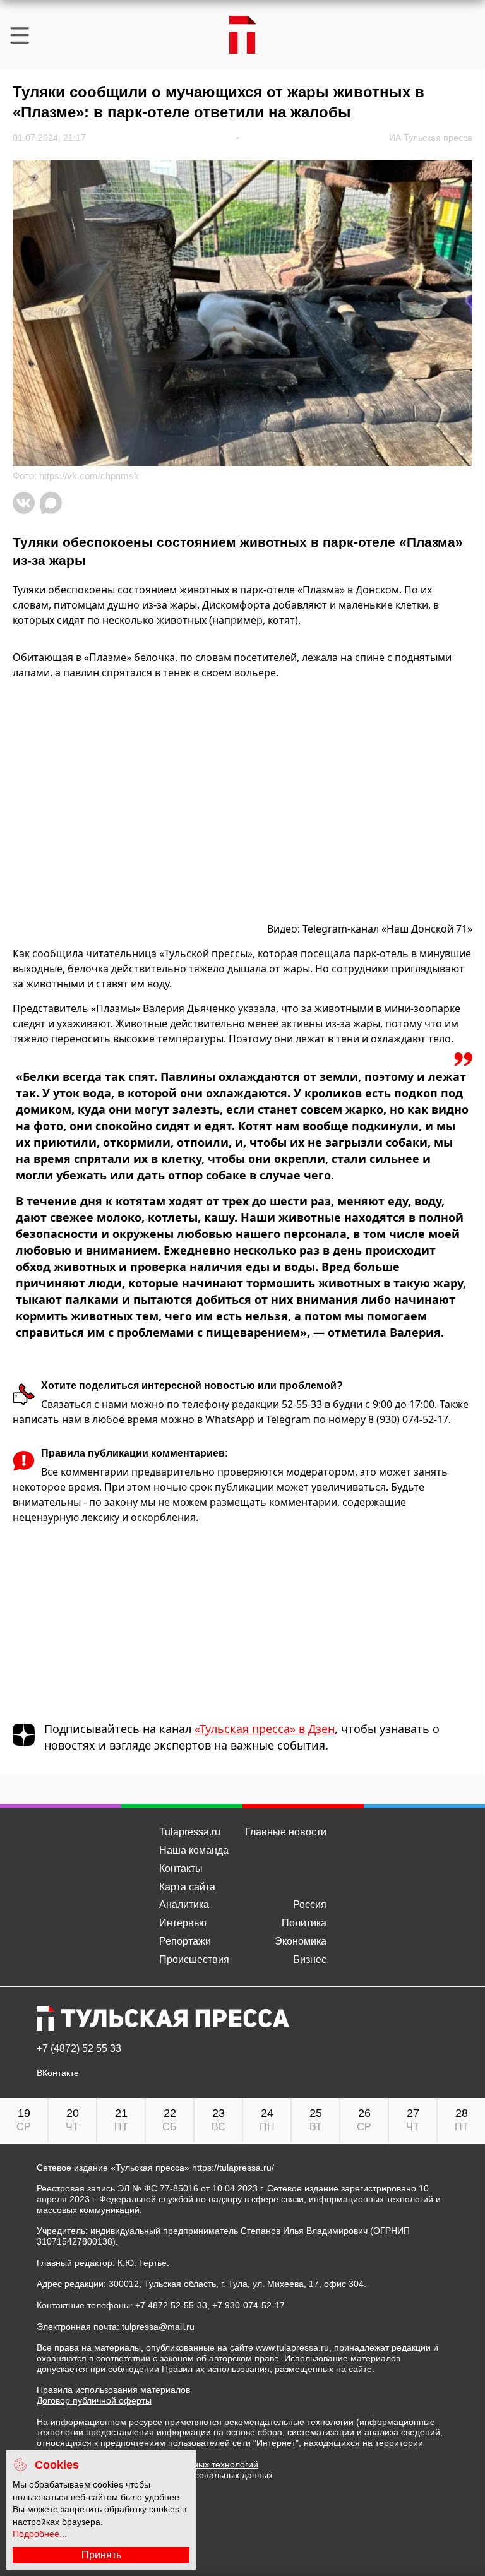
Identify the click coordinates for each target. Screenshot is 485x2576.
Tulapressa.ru (190, 1832)
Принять (101, 2555)
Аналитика (184, 1905)
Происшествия (194, 1959)
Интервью (183, 1923)
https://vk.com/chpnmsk (89, 476)
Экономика (301, 1941)
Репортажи (185, 1941)
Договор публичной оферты (94, 2400)
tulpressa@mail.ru (158, 2327)
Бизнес (310, 1959)
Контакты (181, 1869)
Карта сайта (187, 1887)
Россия (310, 1905)
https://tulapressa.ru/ (233, 2168)
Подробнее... (40, 2534)
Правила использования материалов (113, 2390)
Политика (304, 1923)
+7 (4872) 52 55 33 (79, 2049)
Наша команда (194, 1850)
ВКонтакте (58, 2073)
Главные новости (286, 1832)
